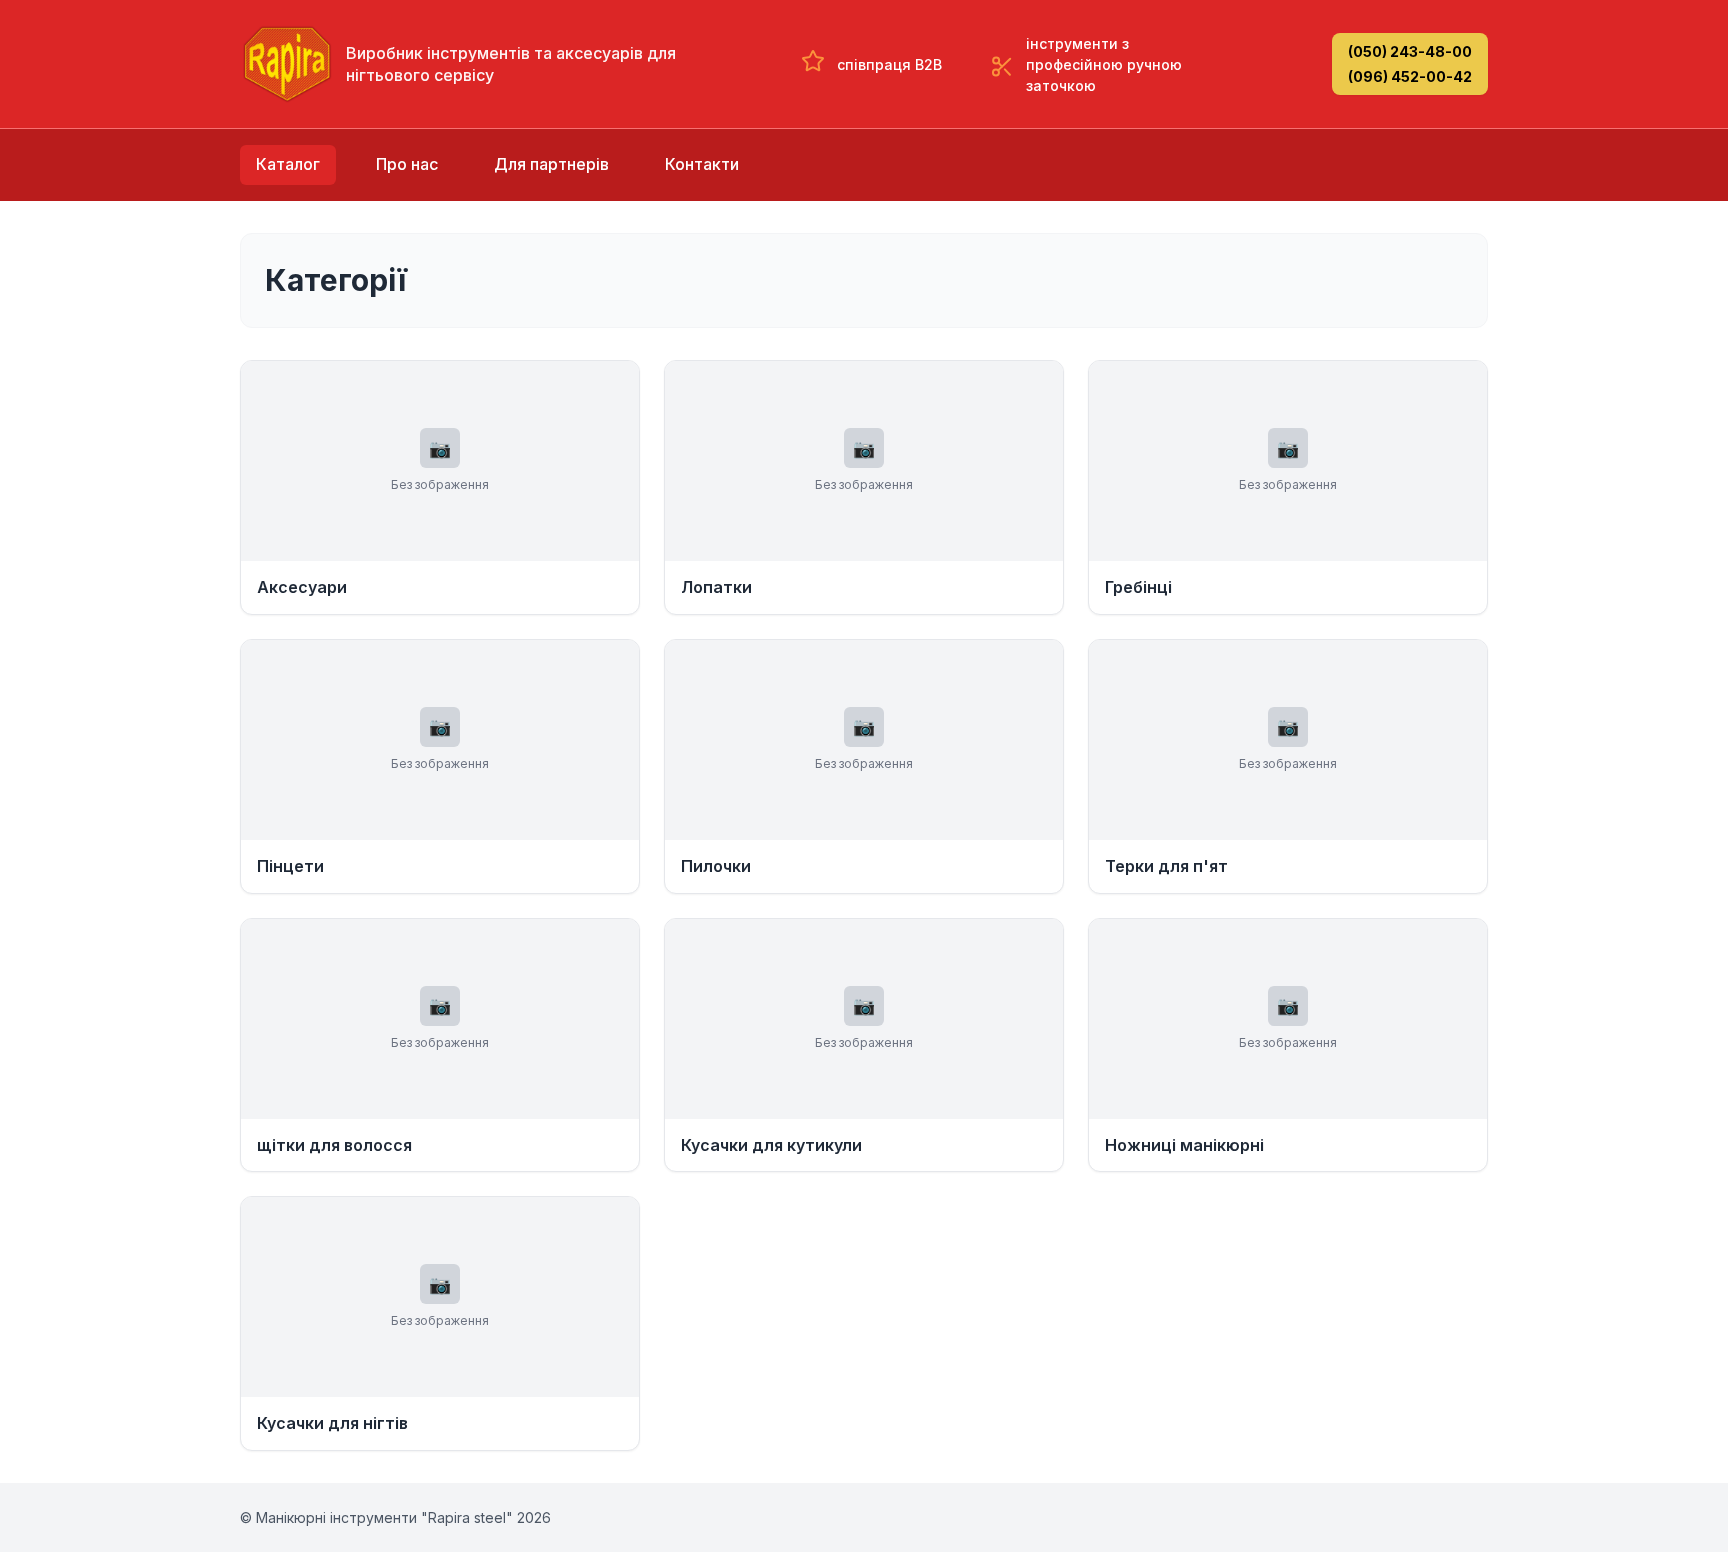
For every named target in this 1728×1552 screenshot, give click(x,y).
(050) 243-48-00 (1410, 51)
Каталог (288, 164)
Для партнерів (551, 164)
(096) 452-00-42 (1410, 76)
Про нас (407, 164)
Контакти (702, 164)
